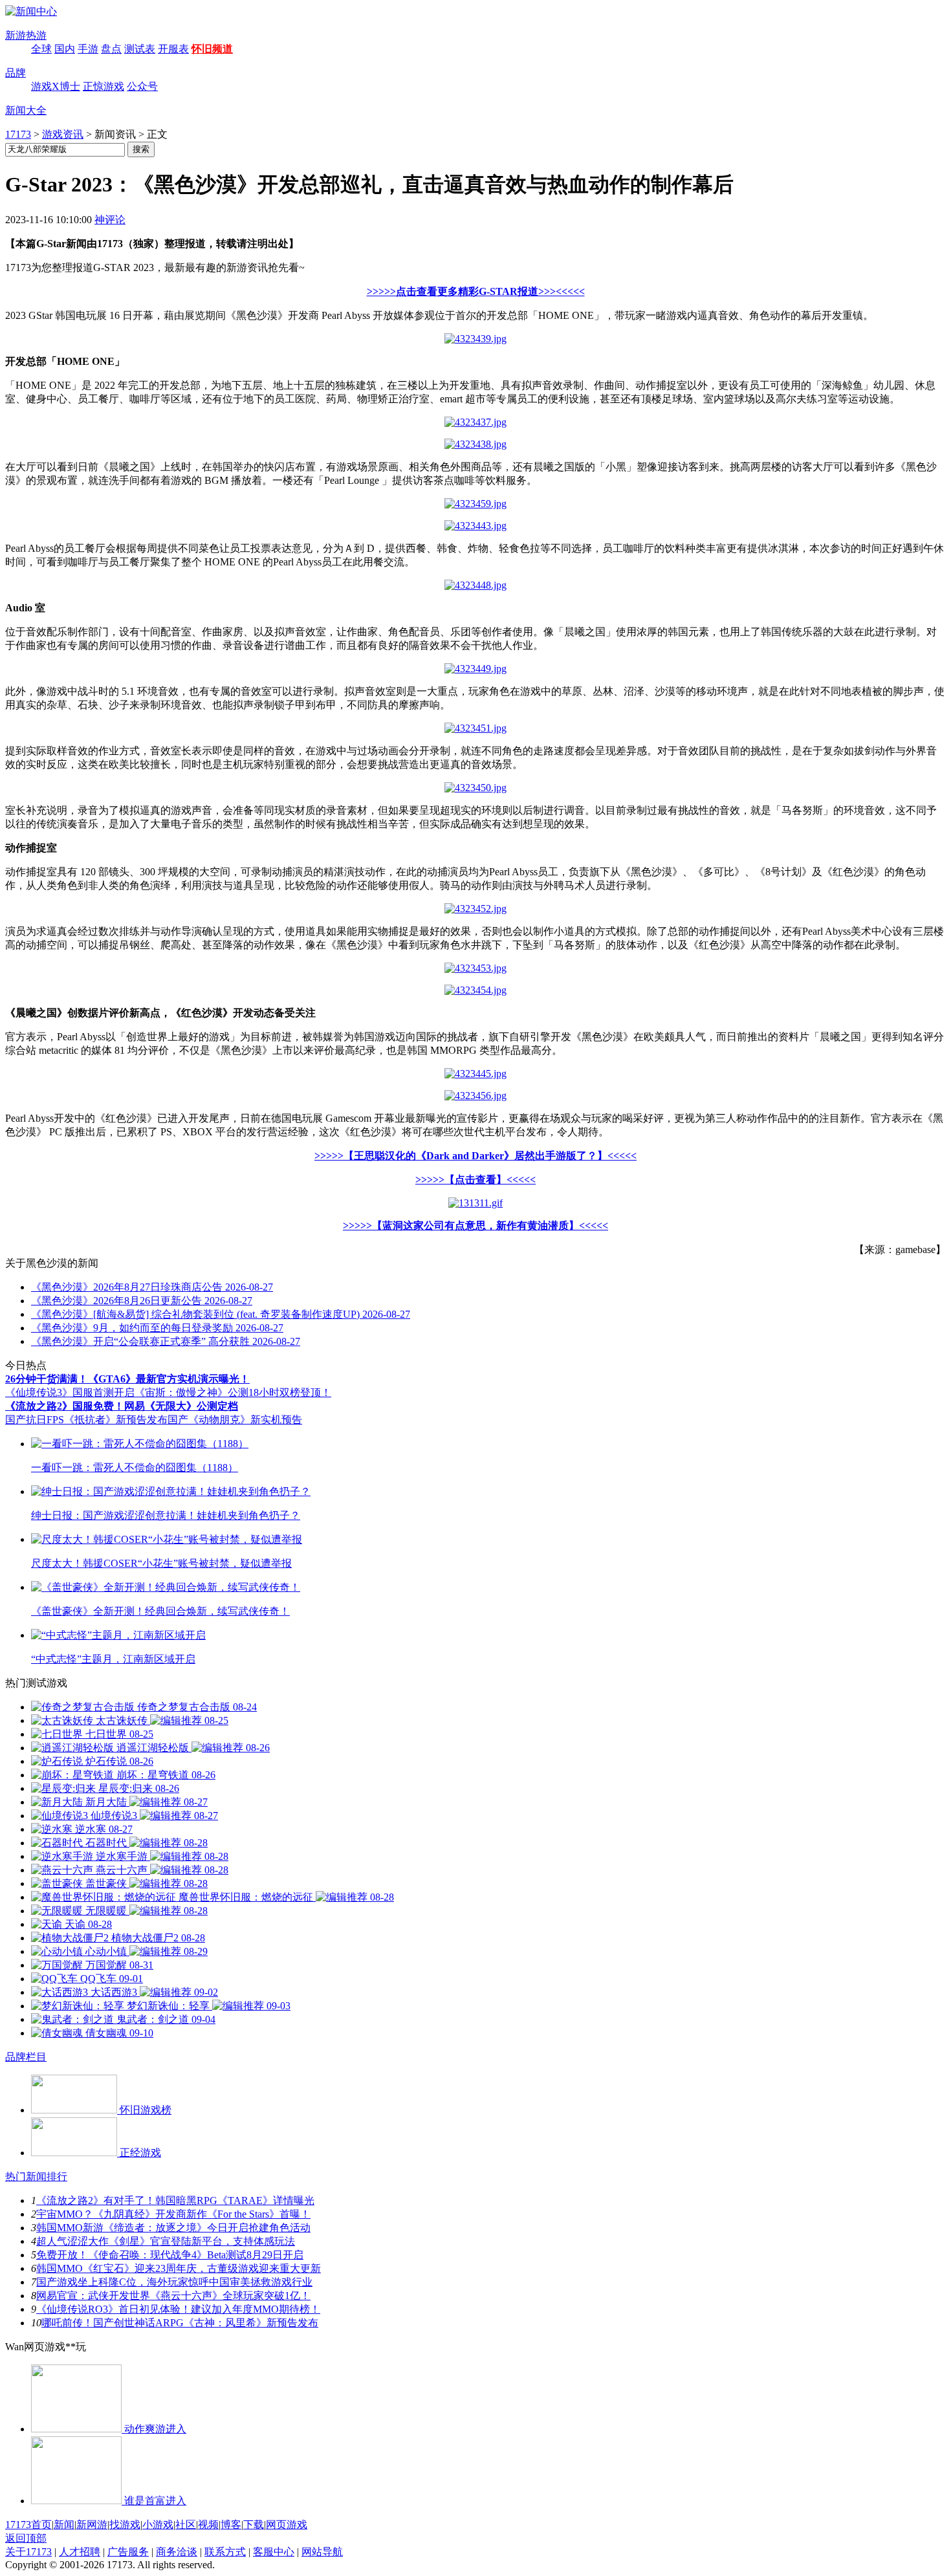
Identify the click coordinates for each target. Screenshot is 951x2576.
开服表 (173, 49)
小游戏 (158, 2525)
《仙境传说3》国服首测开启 (70, 1392)
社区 (186, 2525)
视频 (208, 2525)
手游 (88, 49)
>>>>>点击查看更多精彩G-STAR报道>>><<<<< (476, 291)
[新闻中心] (31, 11)
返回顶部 (26, 2538)
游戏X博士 (56, 86)
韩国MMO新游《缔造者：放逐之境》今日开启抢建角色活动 (173, 2228)
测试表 (140, 49)
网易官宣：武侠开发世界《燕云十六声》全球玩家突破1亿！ (173, 2296)
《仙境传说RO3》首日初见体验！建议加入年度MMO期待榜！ (178, 2309)
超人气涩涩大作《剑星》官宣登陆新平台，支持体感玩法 (166, 2241)
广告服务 (128, 2552)
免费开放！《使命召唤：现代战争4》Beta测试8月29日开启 (170, 2255)
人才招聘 (80, 2552)
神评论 (110, 220)
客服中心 (274, 2552)
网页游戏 (287, 2525)
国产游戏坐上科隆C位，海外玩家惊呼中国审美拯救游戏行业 (174, 2282)
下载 (254, 2525)
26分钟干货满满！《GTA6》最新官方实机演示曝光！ (127, 1379)
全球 (41, 49)
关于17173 (28, 2552)
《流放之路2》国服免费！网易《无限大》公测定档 (122, 1406)
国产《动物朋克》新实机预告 (235, 1420)
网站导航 (322, 2552)
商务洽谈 (177, 2552)
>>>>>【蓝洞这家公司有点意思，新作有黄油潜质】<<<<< (475, 1226)
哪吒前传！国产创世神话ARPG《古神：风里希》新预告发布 (180, 2323)
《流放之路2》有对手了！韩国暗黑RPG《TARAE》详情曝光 (175, 2200)
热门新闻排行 (36, 2177)
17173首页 (28, 2525)
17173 (18, 134)
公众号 (142, 86)
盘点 (111, 49)
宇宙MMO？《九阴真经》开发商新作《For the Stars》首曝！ (173, 2214)
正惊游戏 (104, 86)
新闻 (64, 2525)
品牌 (16, 73)
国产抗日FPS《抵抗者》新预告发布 (86, 1420)
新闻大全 (26, 110)
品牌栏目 (26, 2057)
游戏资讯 (63, 134)
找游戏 (125, 2525)
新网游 (92, 2525)
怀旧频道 (212, 49)
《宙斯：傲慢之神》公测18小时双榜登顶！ (233, 1392)
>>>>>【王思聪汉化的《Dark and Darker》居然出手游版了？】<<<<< (475, 1156)
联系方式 (225, 2552)
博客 (231, 2525)
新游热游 (26, 35)
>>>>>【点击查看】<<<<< (475, 1180)
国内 (65, 49)
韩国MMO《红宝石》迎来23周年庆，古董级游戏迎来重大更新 (179, 2268)
